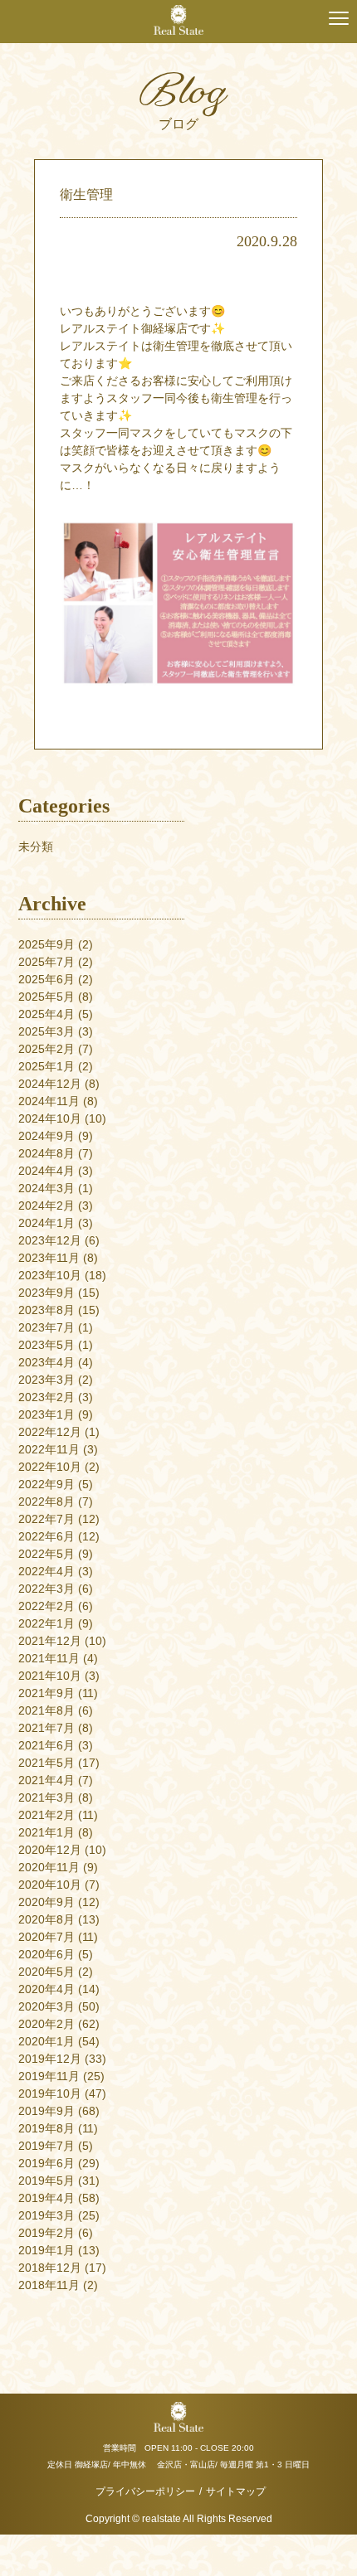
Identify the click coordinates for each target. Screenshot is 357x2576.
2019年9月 (46, 2111)
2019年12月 (50, 2059)
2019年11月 (49, 2076)
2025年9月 (46, 944)
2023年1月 (46, 1414)
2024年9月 (46, 1136)
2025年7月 (46, 962)
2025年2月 (46, 1049)
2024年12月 (50, 1084)
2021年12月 (50, 1641)
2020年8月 (46, 1919)
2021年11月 (49, 1658)
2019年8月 (46, 2128)
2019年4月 (46, 2198)
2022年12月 (50, 1432)
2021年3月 (46, 1797)
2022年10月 (50, 1467)
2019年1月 (46, 2250)
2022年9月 (46, 1484)
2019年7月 (46, 2146)
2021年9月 (46, 1693)
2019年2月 (46, 2233)
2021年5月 (46, 1763)
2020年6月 (46, 1954)
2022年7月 (46, 1519)
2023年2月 (46, 1397)
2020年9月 (46, 1902)
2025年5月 (46, 997)
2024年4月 (46, 1171)
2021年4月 (46, 1780)
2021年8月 (46, 1710)
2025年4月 (46, 1014)
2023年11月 (49, 1258)
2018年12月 (50, 2268)
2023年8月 (46, 1310)
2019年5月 (46, 2181)
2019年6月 (46, 2163)
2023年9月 (46, 1293)
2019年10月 (50, 2093)
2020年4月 (46, 1989)
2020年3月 (46, 2006)
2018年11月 (49, 2285)
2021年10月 (50, 1676)
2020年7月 (46, 1937)
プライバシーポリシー (145, 2491)
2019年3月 (46, 2215)
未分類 (36, 847)
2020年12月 (50, 1850)
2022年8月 (46, 1501)
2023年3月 (46, 1380)
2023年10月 (50, 1275)
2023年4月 (46, 1362)
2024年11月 (49, 1101)
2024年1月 (46, 1223)
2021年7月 (46, 1728)
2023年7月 (46, 1327)
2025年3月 (46, 1031)
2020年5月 (46, 1972)
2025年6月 (46, 979)
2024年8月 (46, 1153)
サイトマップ (236, 2491)
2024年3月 (46, 1188)
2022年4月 (46, 1571)
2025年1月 (46, 1066)
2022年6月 (46, 1536)
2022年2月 (46, 1606)
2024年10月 (50, 1118)
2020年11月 (49, 1867)
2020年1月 (46, 2041)
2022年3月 (46, 1589)
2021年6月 (46, 1745)
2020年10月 (50, 1885)
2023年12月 (50, 1240)
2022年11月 (49, 1449)
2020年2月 (46, 2024)
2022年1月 (46, 1623)
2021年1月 (46, 1832)
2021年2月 (46, 1815)
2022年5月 (46, 1554)
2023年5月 (46, 1345)
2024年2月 (46, 1206)
